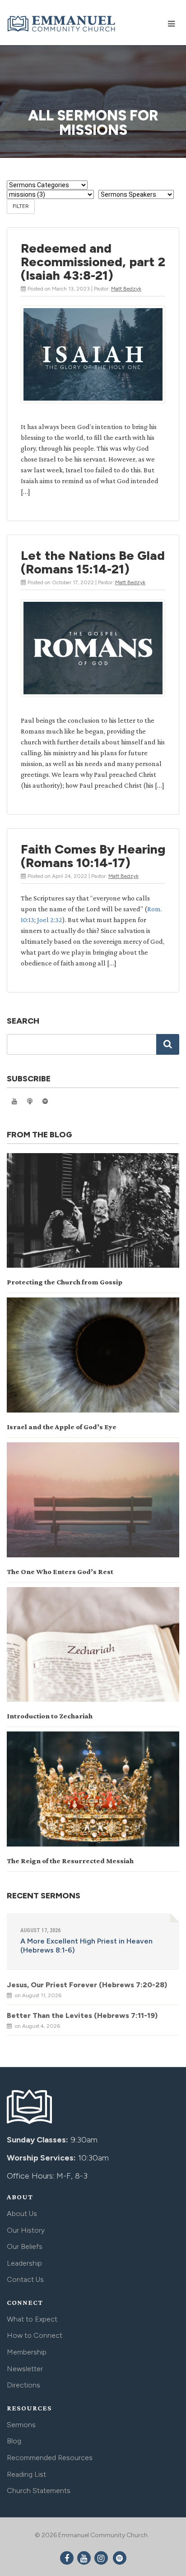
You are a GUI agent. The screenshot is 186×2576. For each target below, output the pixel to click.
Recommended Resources (50, 2458)
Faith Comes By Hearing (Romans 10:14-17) (93, 856)
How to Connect (35, 2335)
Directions (23, 2385)
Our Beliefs (25, 2246)
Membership (27, 2352)
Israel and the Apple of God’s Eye (62, 1427)
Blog (14, 2441)
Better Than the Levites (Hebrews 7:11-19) (82, 2015)
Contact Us (25, 2279)
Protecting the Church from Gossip (65, 1282)
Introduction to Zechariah (50, 1716)
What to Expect (32, 2319)
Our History (26, 2230)
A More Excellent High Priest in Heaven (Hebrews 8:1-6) (86, 1946)
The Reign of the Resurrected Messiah (70, 1861)
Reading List (26, 2474)
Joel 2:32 (50, 920)
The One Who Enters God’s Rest (60, 1572)
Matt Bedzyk (126, 289)
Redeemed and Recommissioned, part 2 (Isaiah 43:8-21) (93, 262)
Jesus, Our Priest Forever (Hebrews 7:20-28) (87, 1985)
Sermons (21, 2425)
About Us (22, 2214)
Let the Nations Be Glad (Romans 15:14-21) (93, 562)
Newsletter (25, 2369)
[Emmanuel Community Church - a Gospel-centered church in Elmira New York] (62, 22)
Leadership (24, 2263)
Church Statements (39, 2491)
